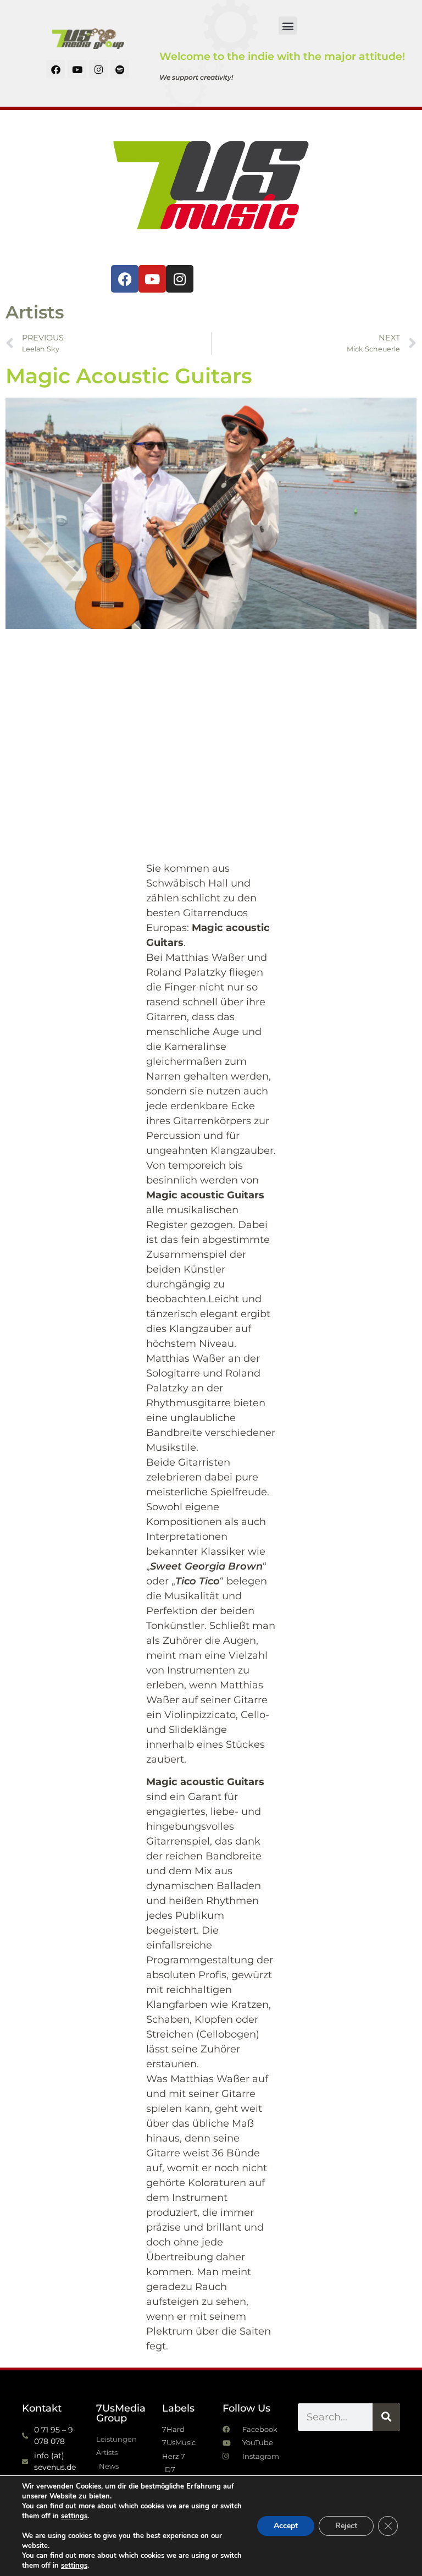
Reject (346, 2526)
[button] (288, 26)
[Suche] (386, 2417)
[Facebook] (55, 69)
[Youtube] (77, 69)
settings (74, 2516)
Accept (286, 2526)
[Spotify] (120, 69)
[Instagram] (98, 69)
